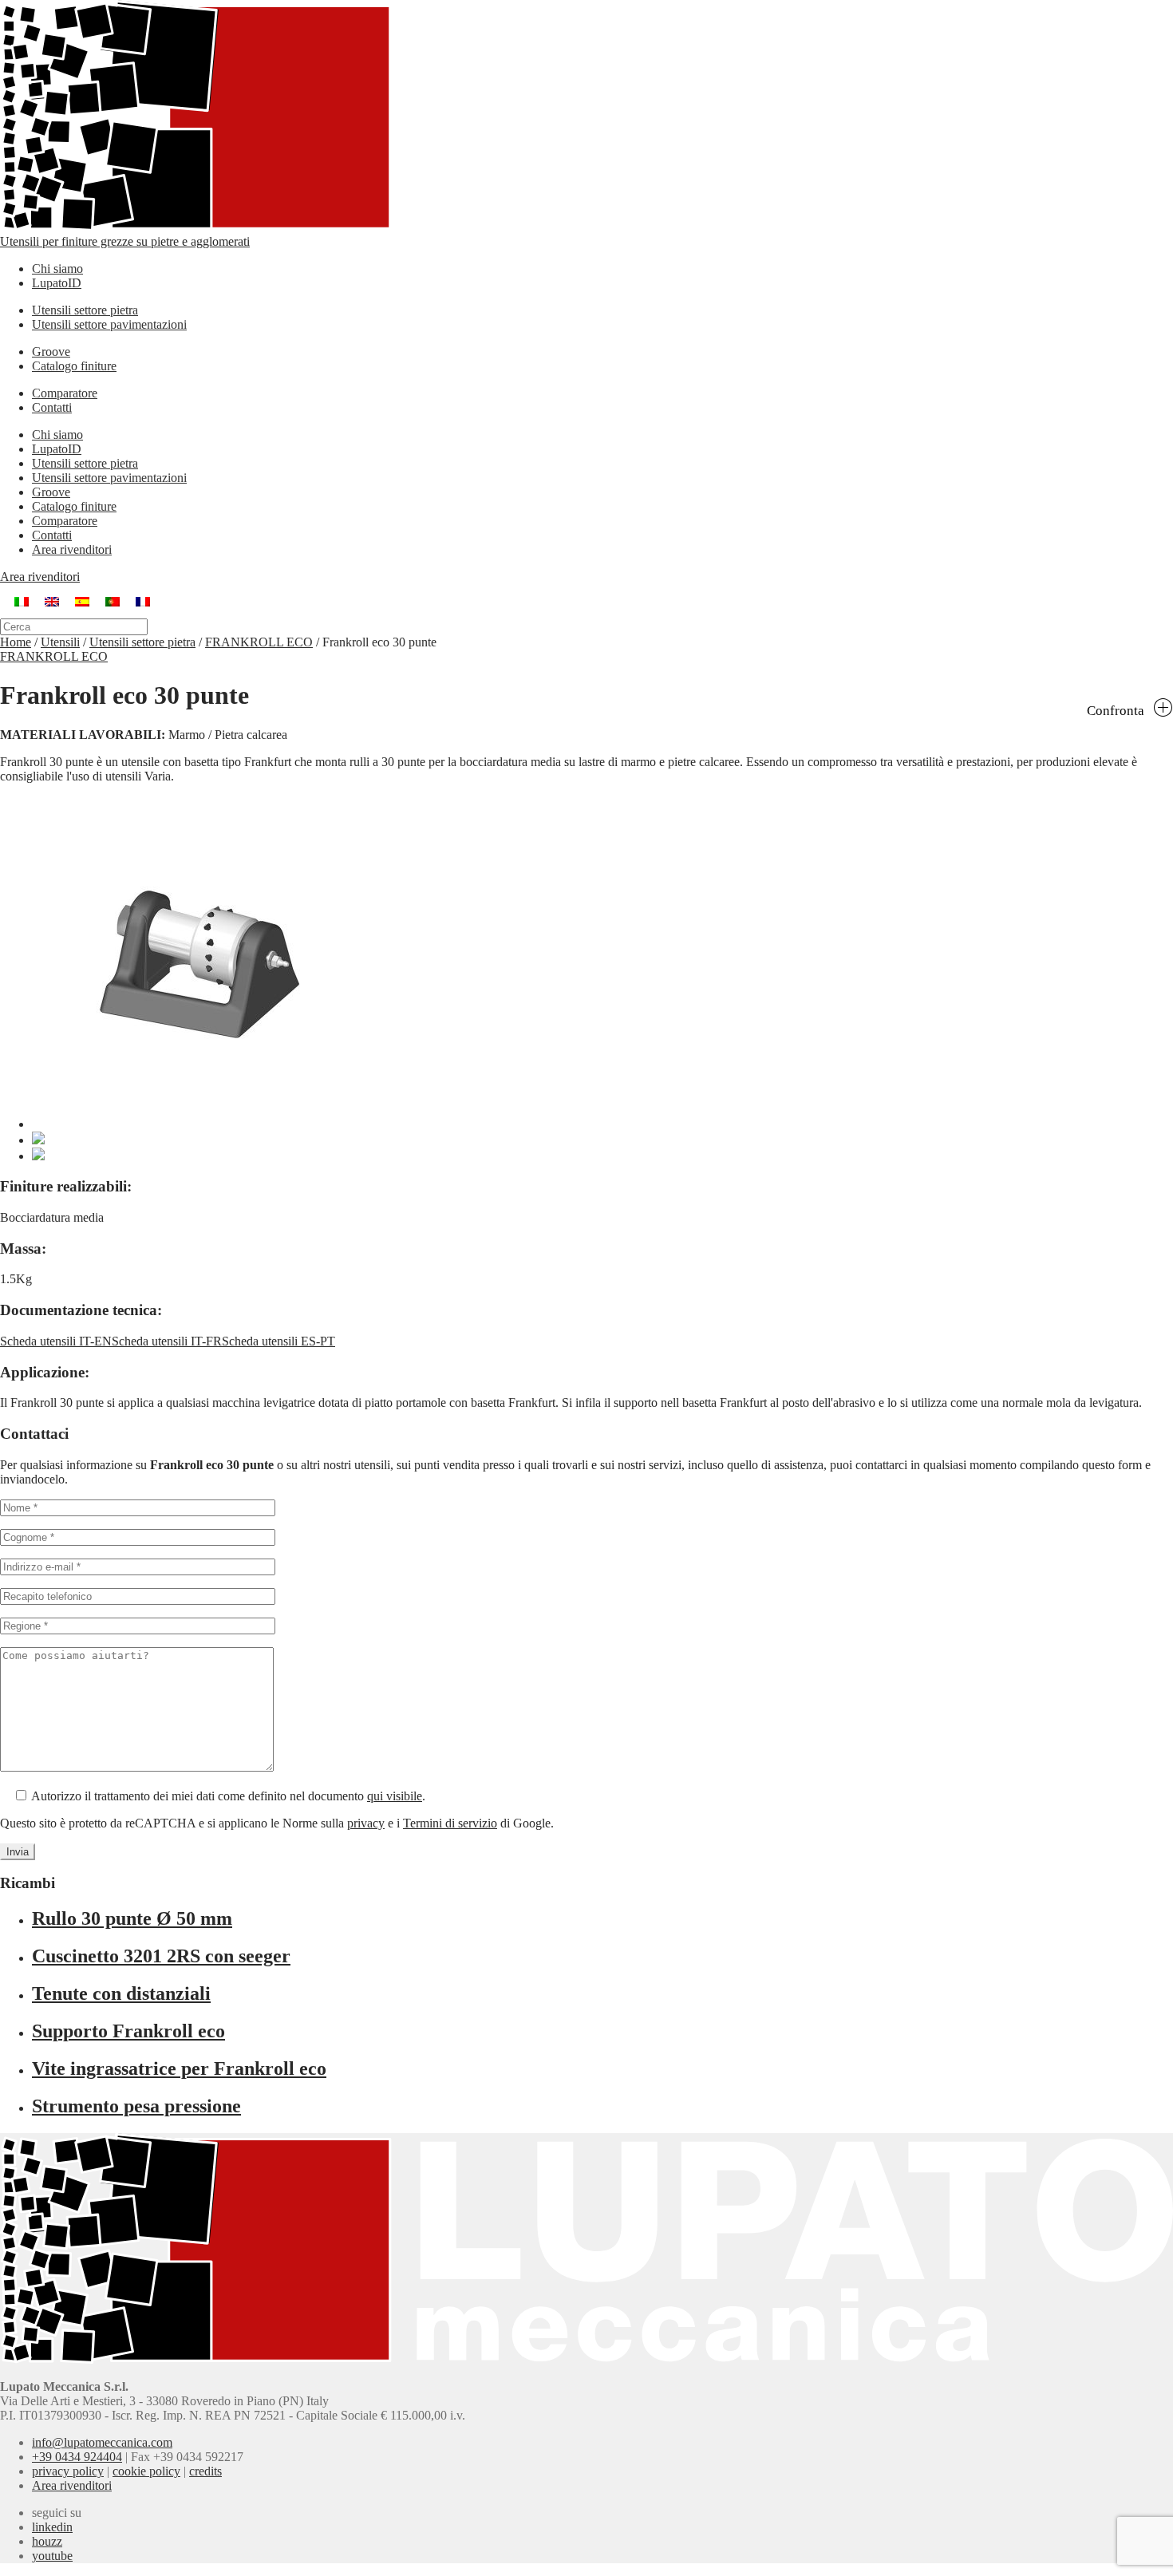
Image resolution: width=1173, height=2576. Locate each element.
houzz (47, 2541)
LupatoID (57, 283)
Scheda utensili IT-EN (56, 1341)
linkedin (52, 2527)
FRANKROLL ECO (259, 642)
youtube (52, 2556)
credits (205, 2471)
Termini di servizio (450, 1823)
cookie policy (146, 2471)
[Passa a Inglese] (52, 601)
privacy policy (68, 2471)
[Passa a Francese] (143, 601)
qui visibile (395, 1796)
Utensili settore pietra (85, 310)
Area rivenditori (72, 549)
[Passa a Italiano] (22, 601)
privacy (366, 1823)
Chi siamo (57, 269)
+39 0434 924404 (77, 2457)
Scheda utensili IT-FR (167, 1341)
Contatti (52, 407)
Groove (51, 352)
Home (16, 642)
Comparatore (65, 393)
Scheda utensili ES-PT (278, 1341)
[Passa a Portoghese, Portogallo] (113, 601)
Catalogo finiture (74, 366)
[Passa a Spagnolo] (82, 601)
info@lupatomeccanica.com (102, 2442)
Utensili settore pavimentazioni (109, 324)
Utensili (60, 642)
